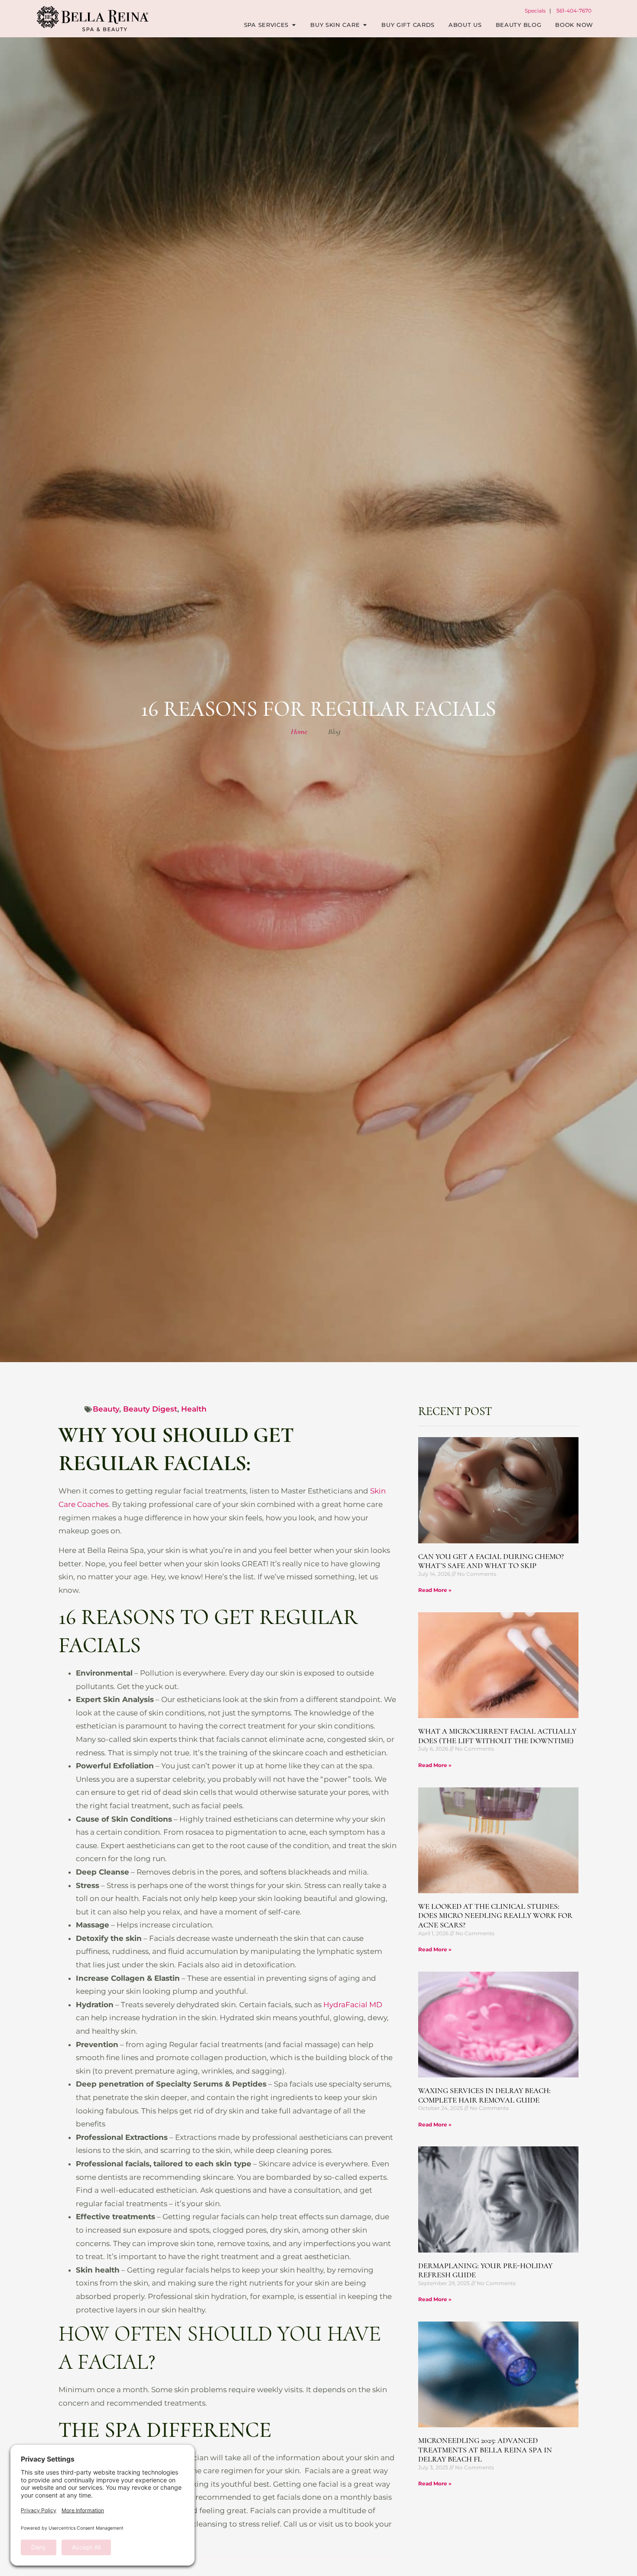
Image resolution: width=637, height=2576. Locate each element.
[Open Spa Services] (294, 25)
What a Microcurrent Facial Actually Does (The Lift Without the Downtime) (497, 1736)
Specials (535, 11)
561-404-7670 (574, 11)
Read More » (435, 1590)
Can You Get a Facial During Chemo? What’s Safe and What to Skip (491, 1561)
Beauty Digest (150, 1409)
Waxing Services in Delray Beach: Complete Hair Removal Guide (484, 2095)
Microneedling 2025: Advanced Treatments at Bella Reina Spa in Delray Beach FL (485, 2450)
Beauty (106, 1409)
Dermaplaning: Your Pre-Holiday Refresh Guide (485, 2270)
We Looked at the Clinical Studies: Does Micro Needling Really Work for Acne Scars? (495, 1916)
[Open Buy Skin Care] (365, 25)
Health (194, 1409)
